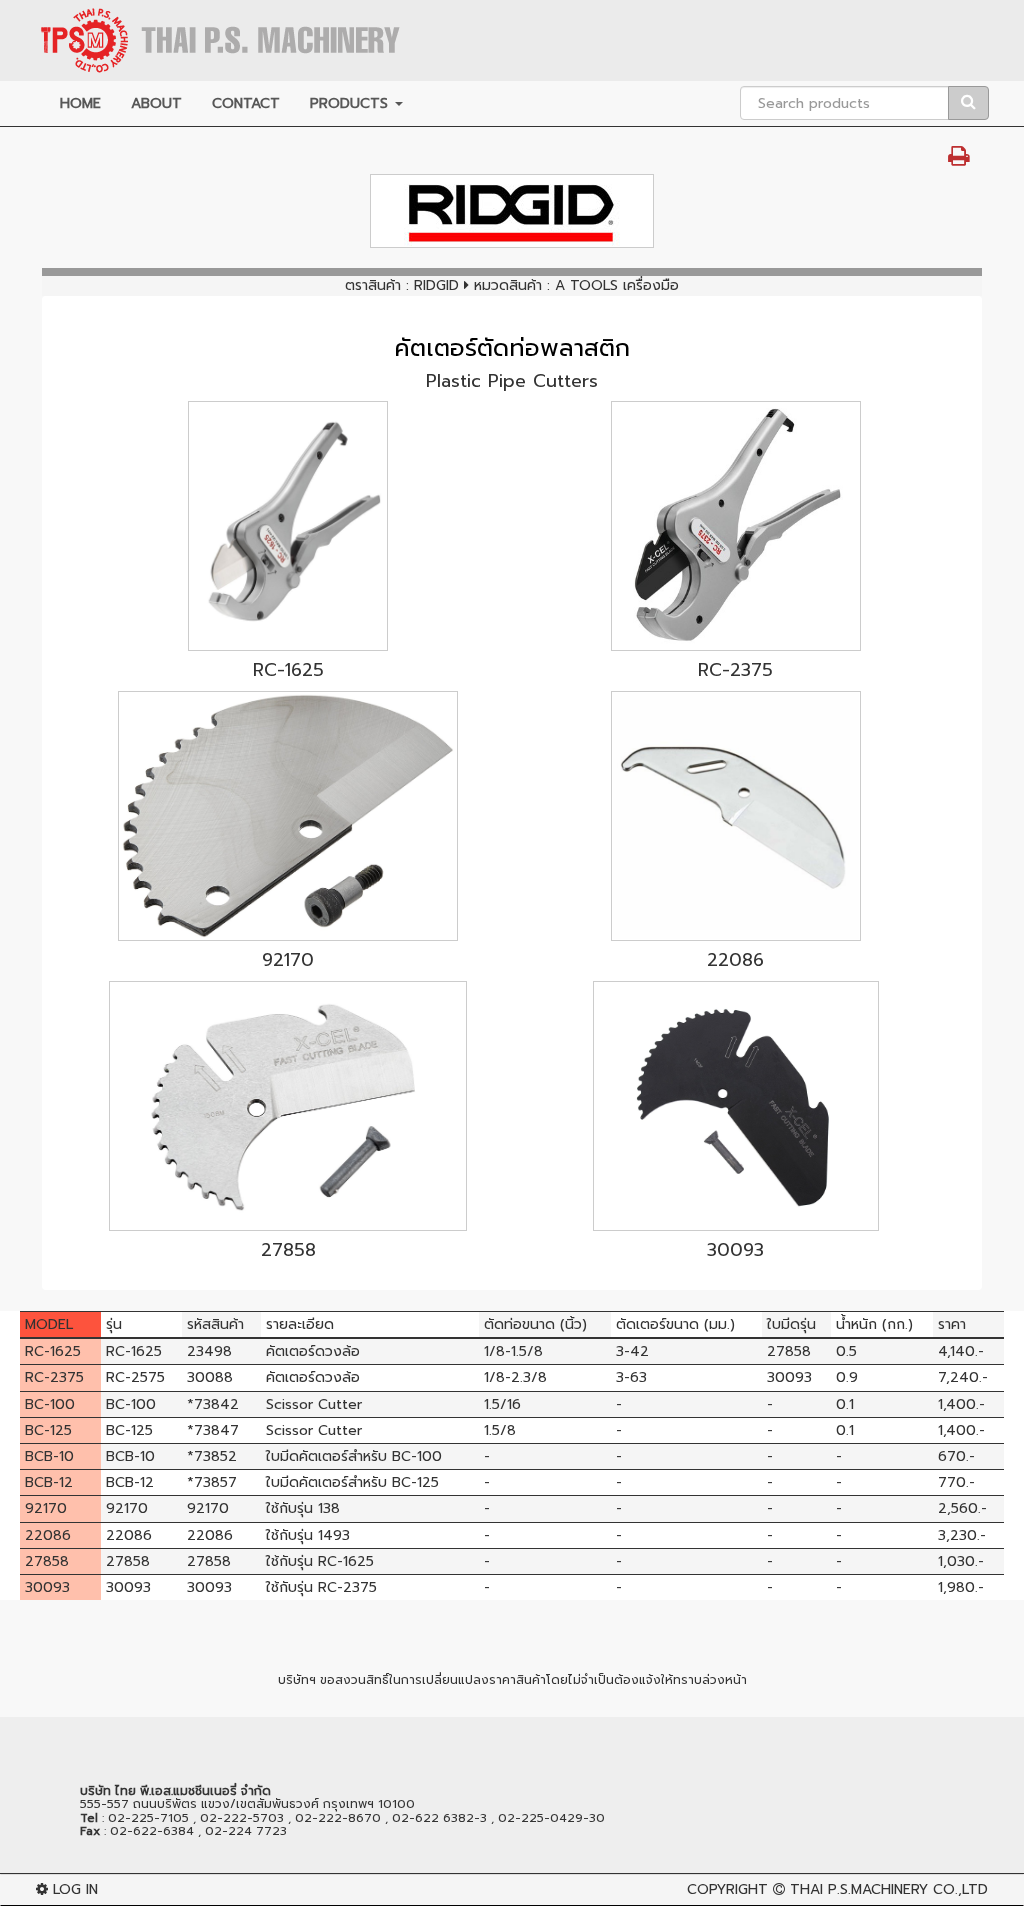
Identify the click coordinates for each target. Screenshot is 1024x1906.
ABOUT (156, 103)
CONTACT (246, 103)
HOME (80, 103)
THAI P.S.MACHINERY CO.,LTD (889, 1889)
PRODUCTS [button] (351, 103)
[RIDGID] (512, 211)
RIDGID (436, 285)
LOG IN (73, 1889)
